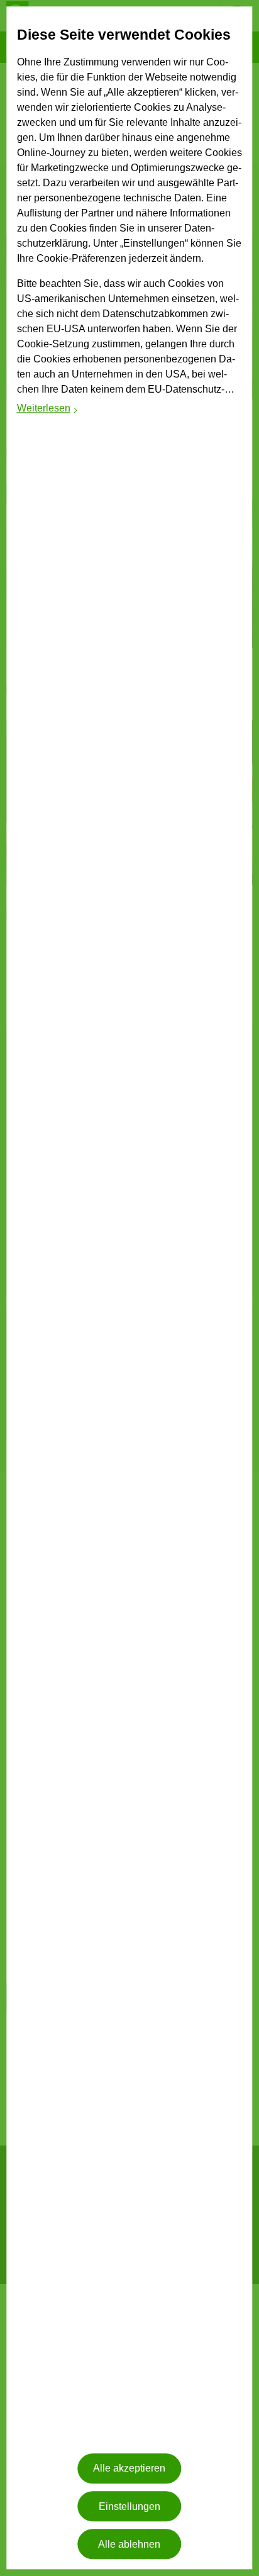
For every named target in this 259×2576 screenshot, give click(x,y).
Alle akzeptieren (129, 2469)
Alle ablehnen (129, 2544)
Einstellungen (129, 2506)
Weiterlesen (48, 410)
